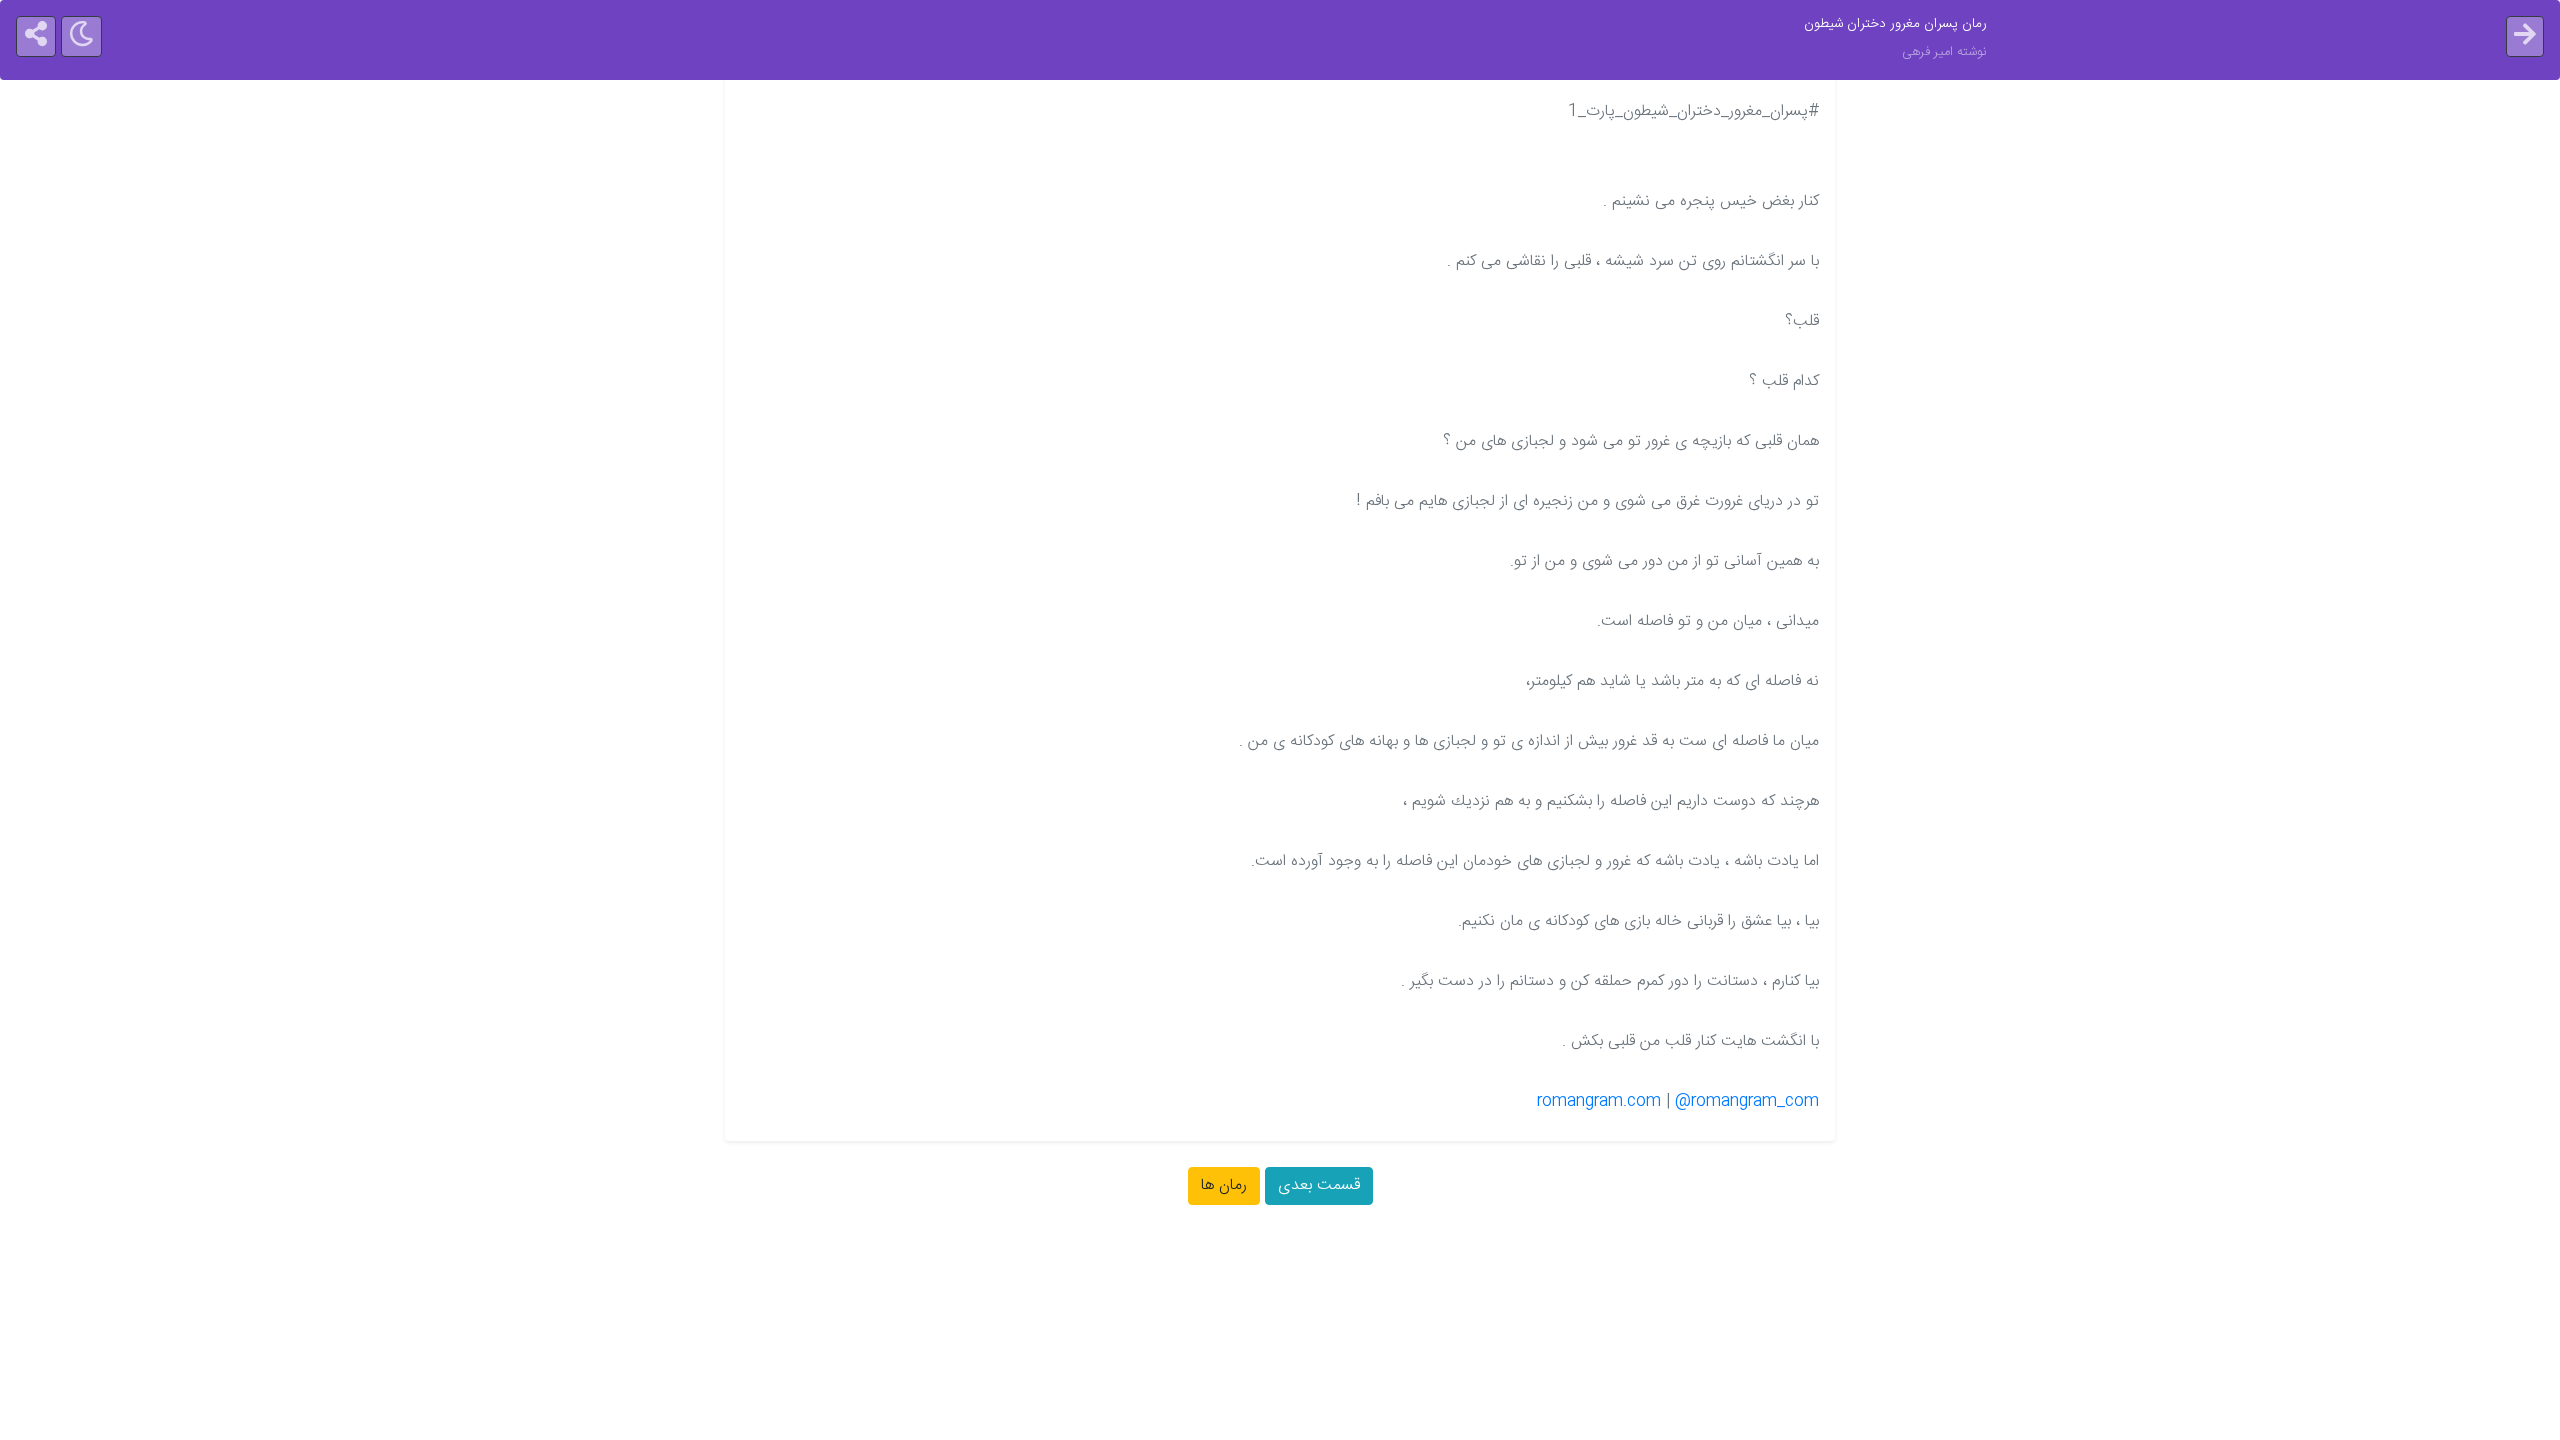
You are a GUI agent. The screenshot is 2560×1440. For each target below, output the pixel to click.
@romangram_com (1747, 1101)
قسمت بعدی (1319, 1185)
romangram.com (1599, 1101)
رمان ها (1224, 1185)
